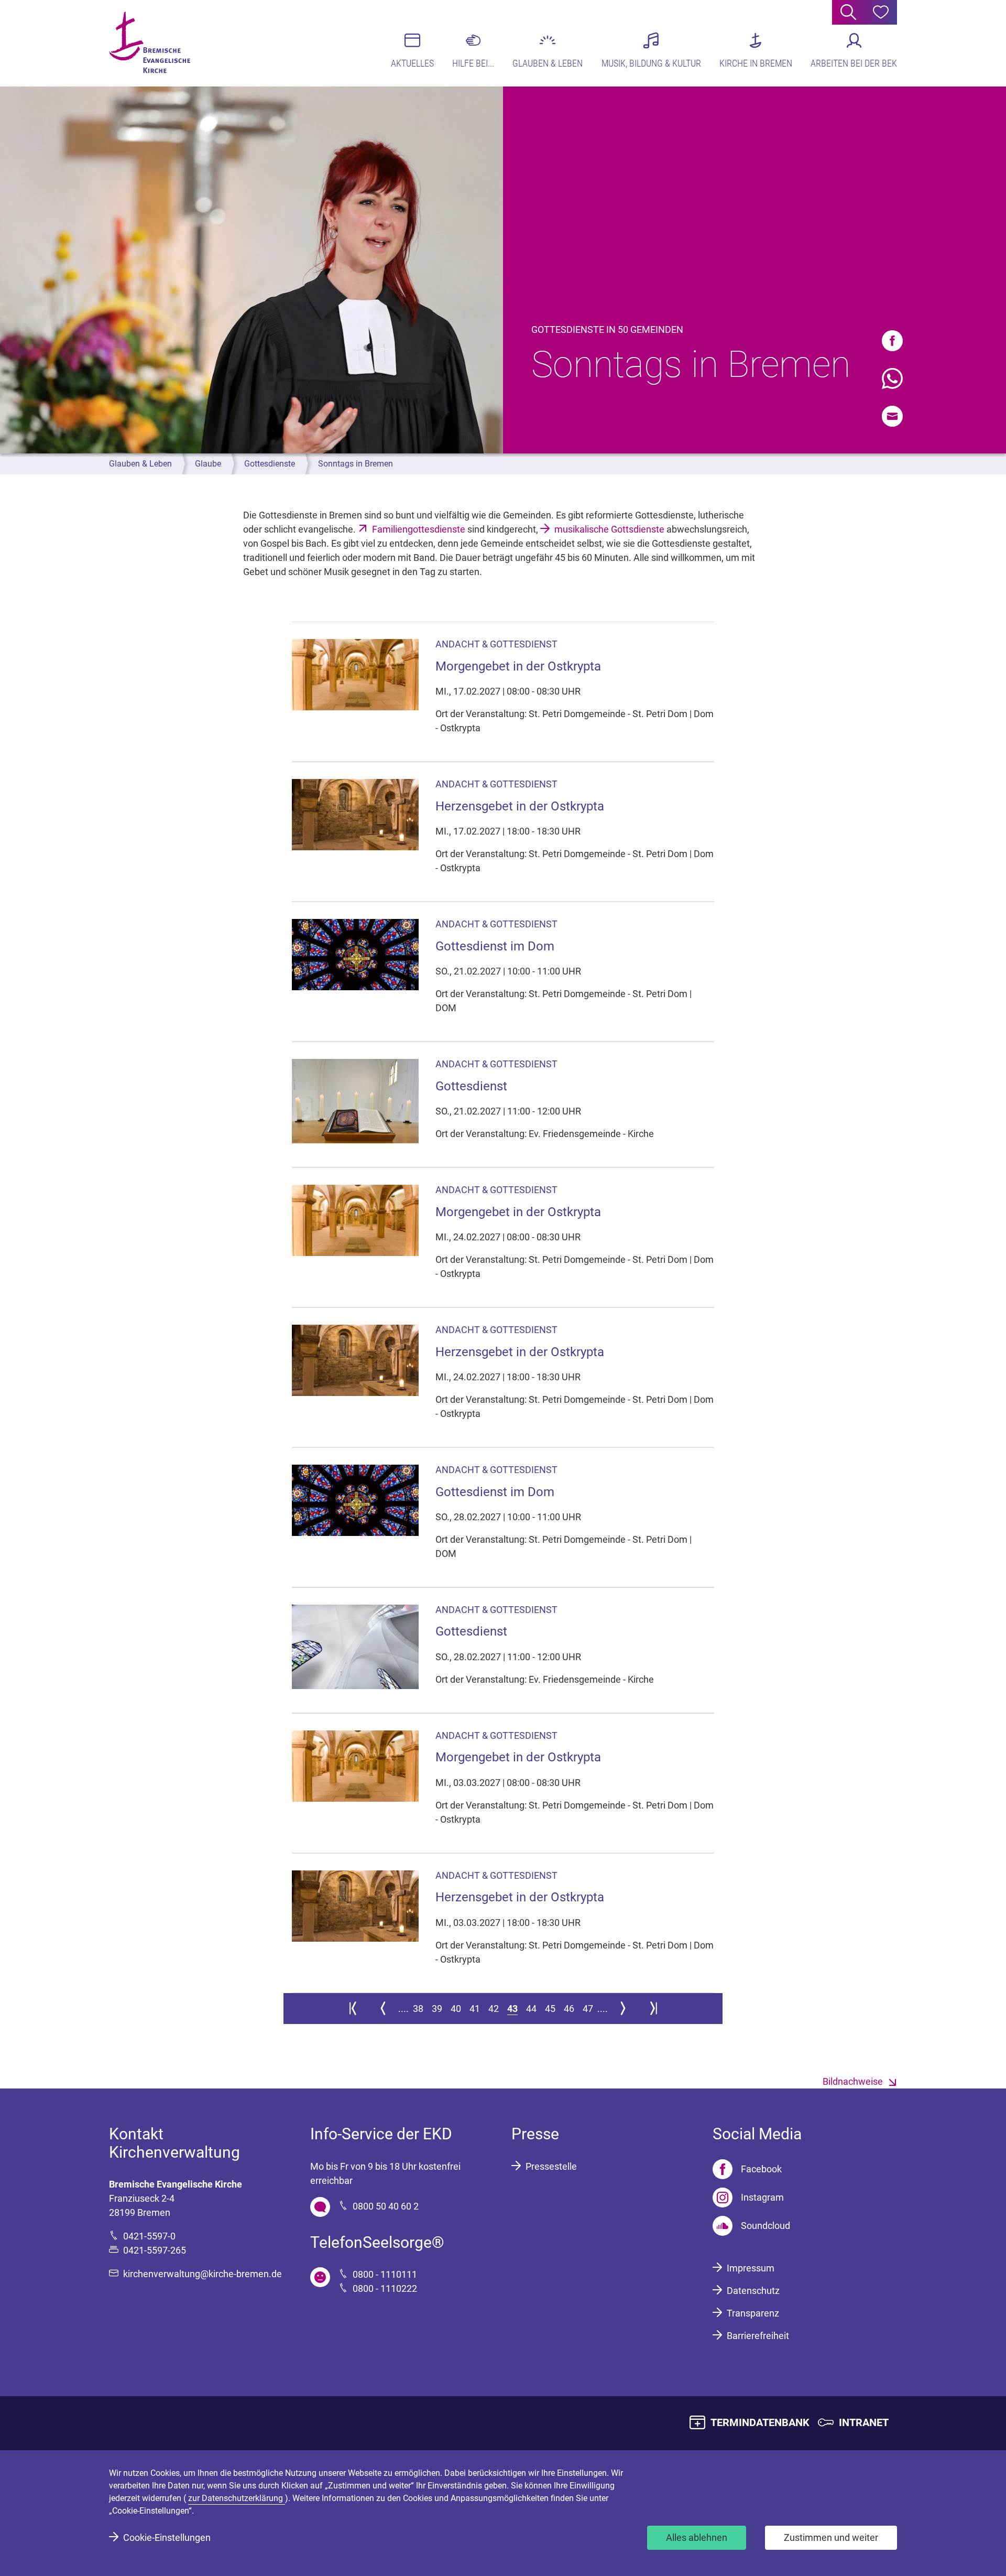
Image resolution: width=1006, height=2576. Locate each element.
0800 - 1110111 (385, 2274)
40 (456, 2009)
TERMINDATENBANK (760, 2422)
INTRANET (864, 2422)
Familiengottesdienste (419, 529)
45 (550, 2009)
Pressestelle (551, 2166)
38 (418, 2009)
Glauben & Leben (140, 464)
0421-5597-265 (155, 2250)
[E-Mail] (892, 416)
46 (569, 2009)
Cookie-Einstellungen (167, 2537)
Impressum (751, 2268)
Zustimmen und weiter (831, 2537)
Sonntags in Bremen (356, 464)
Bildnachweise (853, 2081)
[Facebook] (892, 341)
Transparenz (753, 2313)
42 (494, 2009)
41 (475, 2009)
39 (437, 2009)
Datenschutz (753, 2291)
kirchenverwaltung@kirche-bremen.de (203, 2274)
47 (588, 2009)
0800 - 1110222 (385, 2288)
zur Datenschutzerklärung (237, 2498)
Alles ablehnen (697, 2537)
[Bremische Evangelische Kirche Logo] (150, 42)
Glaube (208, 464)
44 (531, 2009)
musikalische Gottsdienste (609, 529)
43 (512, 2009)
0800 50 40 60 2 (386, 2206)
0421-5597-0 (149, 2236)
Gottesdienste (270, 464)
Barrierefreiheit (758, 2336)
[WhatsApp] (892, 378)
